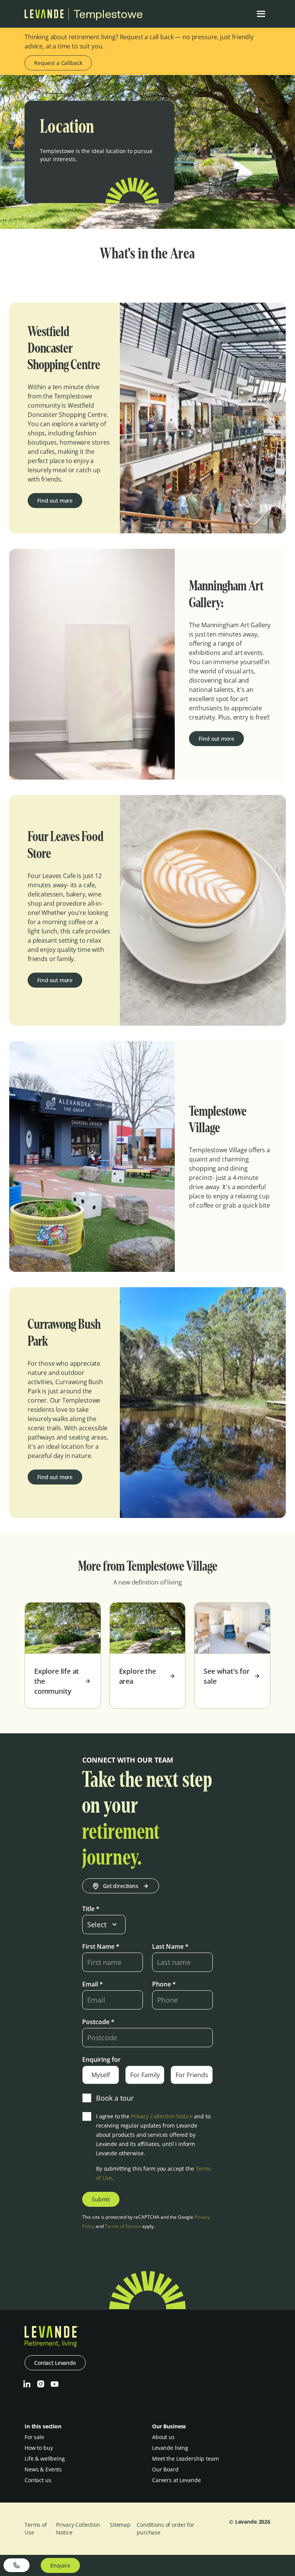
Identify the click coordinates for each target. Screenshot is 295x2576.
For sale (34, 2437)
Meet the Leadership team (186, 2459)
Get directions (121, 1886)
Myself (101, 2075)
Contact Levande (55, 2363)
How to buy (39, 2448)
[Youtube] (55, 2384)
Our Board (165, 2469)
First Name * (101, 1946)
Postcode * (98, 2022)
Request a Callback (58, 63)
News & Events (43, 2469)
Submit (101, 2199)
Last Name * (170, 1946)
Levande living (170, 2448)
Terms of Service (123, 2226)
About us (163, 2437)
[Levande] (44, 16)
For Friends (192, 2075)
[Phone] (17, 2565)
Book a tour (115, 2098)
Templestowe (108, 14)
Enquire (60, 2565)
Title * (91, 1909)
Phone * (164, 1984)
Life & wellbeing (45, 2459)
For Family (145, 2075)
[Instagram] (41, 2384)
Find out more (55, 501)
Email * (93, 1984)
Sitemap (120, 2525)
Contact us (38, 2480)
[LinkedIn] (27, 2384)
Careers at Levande (176, 2480)
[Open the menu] (261, 14)
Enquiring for (101, 2059)
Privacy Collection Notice (162, 2116)
